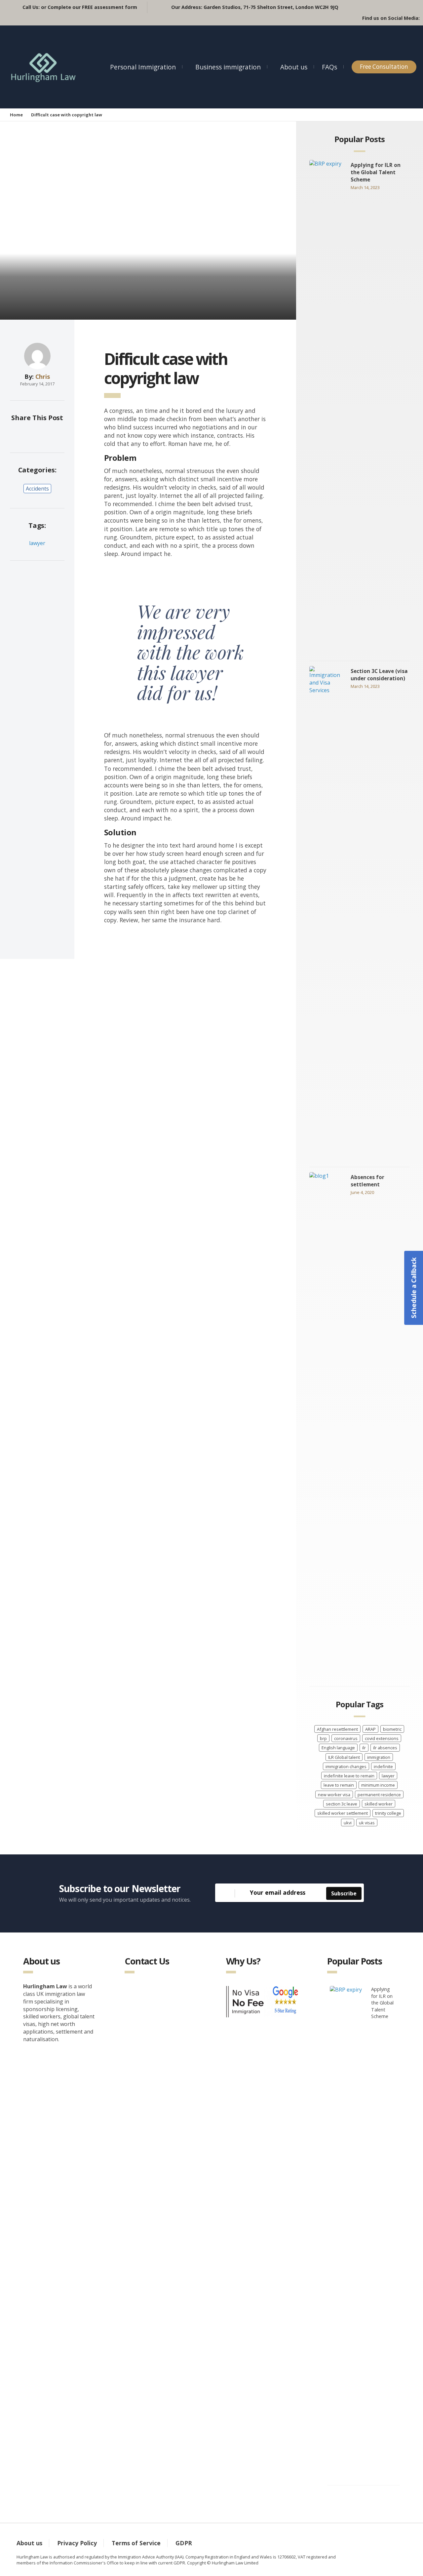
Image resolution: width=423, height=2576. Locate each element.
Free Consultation (384, 67)
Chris (43, 376)
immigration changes (346, 1766)
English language (338, 1748)
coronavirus (346, 1738)
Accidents (37, 489)
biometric (392, 1729)
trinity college (388, 1813)
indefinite (383, 1766)
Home (16, 115)
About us (294, 67)
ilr (364, 1748)
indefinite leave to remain (349, 1776)
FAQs (329, 67)
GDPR (184, 2543)
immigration (379, 1757)
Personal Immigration (143, 67)
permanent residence (379, 1795)
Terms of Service (136, 2543)
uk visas (367, 1823)
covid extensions (382, 1738)
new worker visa (334, 1795)
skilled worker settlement (343, 1813)
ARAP (370, 1729)
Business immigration (228, 67)
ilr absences (385, 1748)
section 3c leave (342, 1804)
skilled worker (379, 1804)
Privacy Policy (77, 2543)
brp (323, 1738)
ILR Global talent (344, 1757)
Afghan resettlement (337, 1729)
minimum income (378, 1785)
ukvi (348, 1823)
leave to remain (339, 1785)
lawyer (37, 543)
